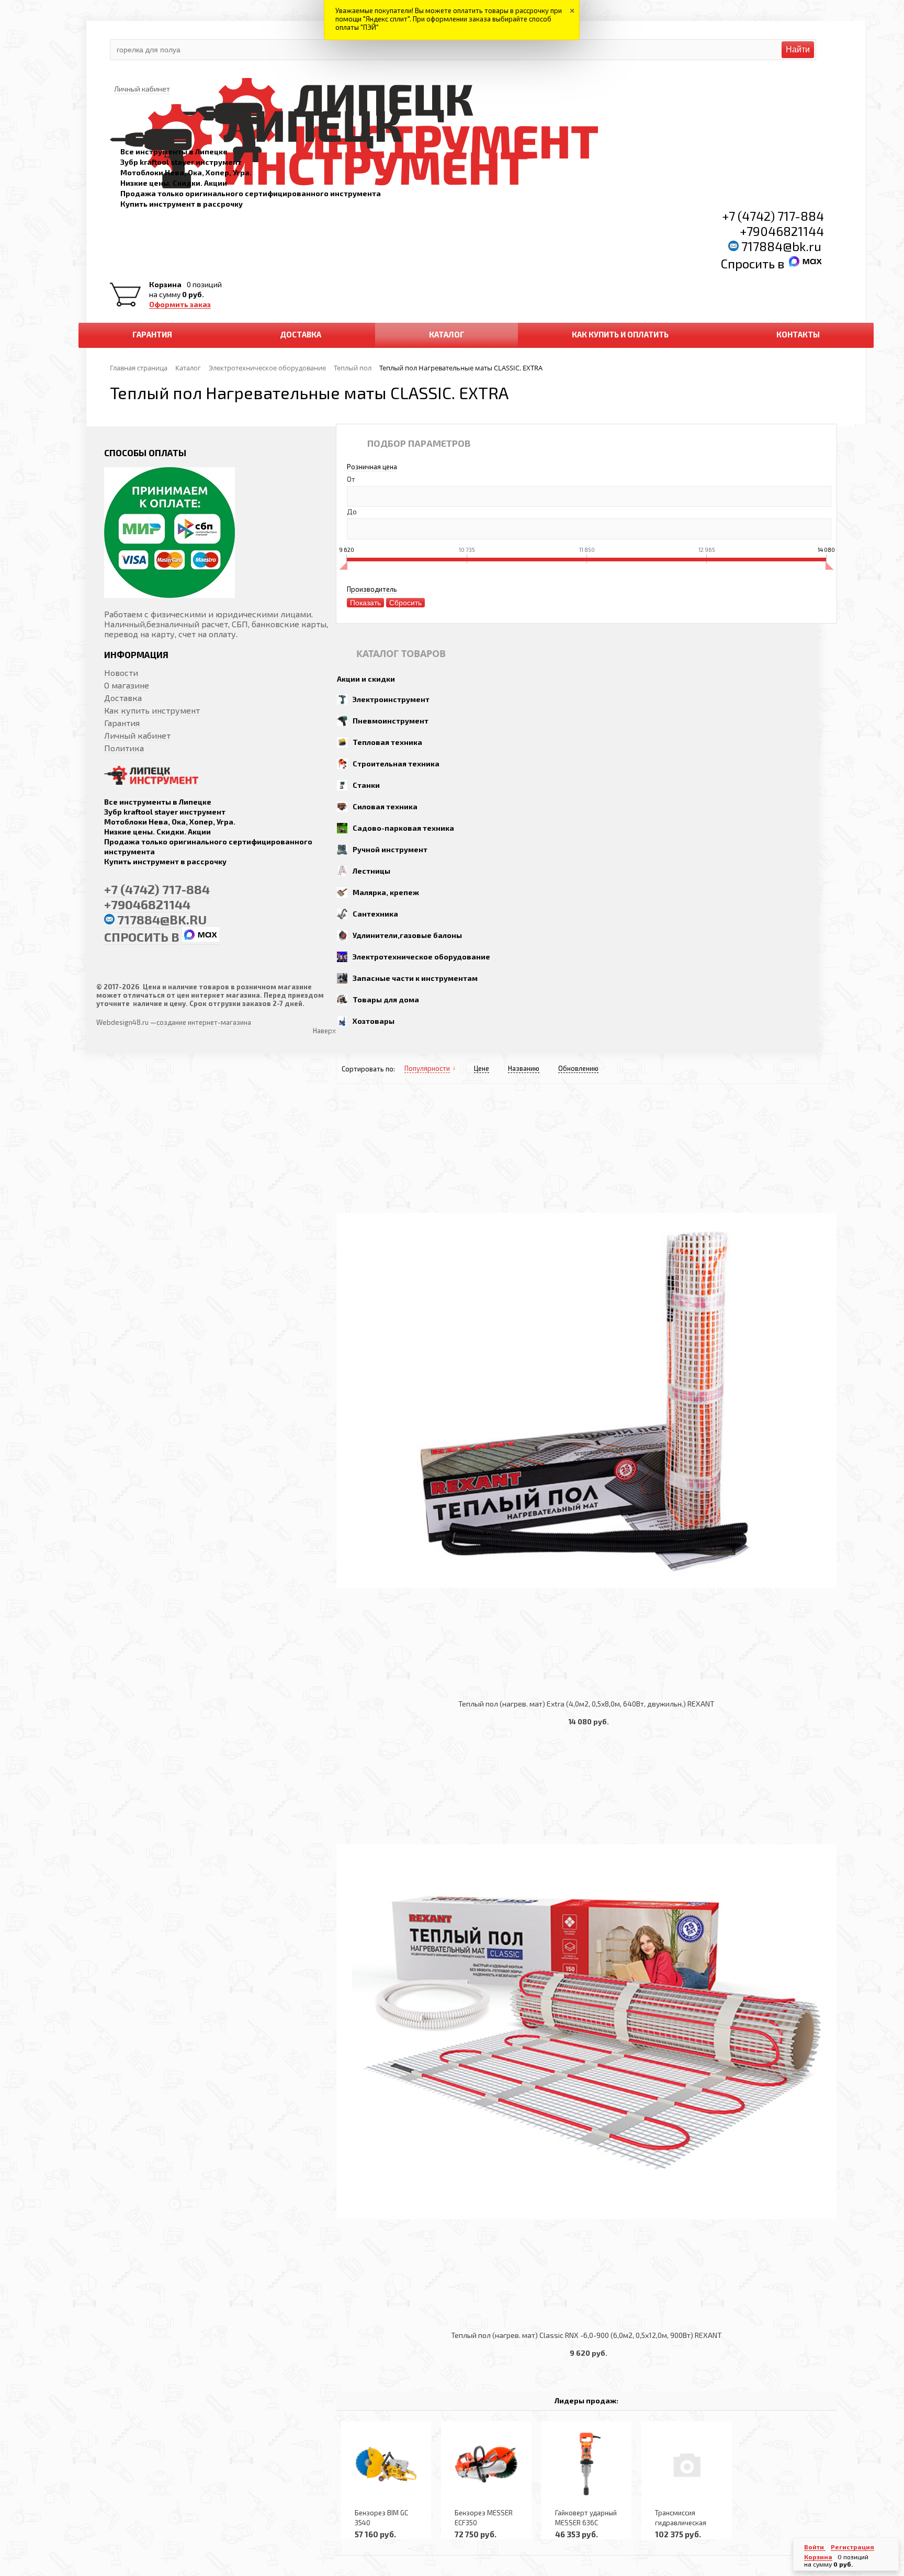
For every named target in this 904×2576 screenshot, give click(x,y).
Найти (798, 49)
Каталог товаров (401, 653)
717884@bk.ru (781, 246)
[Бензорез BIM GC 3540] (386, 2464)
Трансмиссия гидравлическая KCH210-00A (681, 2523)
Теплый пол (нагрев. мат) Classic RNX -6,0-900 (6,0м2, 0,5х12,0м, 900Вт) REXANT (586, 2335)
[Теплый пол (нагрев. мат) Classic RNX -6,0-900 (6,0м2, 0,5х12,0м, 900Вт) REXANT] (586, 2032)
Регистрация (852, 2547)
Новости (121, 673)
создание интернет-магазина (204, 1022)
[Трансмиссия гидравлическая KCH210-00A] (686, 2464)
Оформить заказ (180, 304)
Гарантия (122, 723)
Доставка (123, 698)
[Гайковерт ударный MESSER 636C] (586, 2464)
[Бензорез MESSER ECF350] (486, 2464)
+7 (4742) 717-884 (773, 216)
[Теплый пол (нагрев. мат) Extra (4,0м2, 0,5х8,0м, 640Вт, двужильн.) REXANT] (586, 1400)
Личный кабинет (137, 735)
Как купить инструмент (152, 710)
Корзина (165, 285)
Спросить (749, 263)
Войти (815, 2547)
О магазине (127, 685)
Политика (124, 748)
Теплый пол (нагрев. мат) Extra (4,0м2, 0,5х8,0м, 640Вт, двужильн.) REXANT (586, 1704)
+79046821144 (782, 231)
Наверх (324, 1031)
